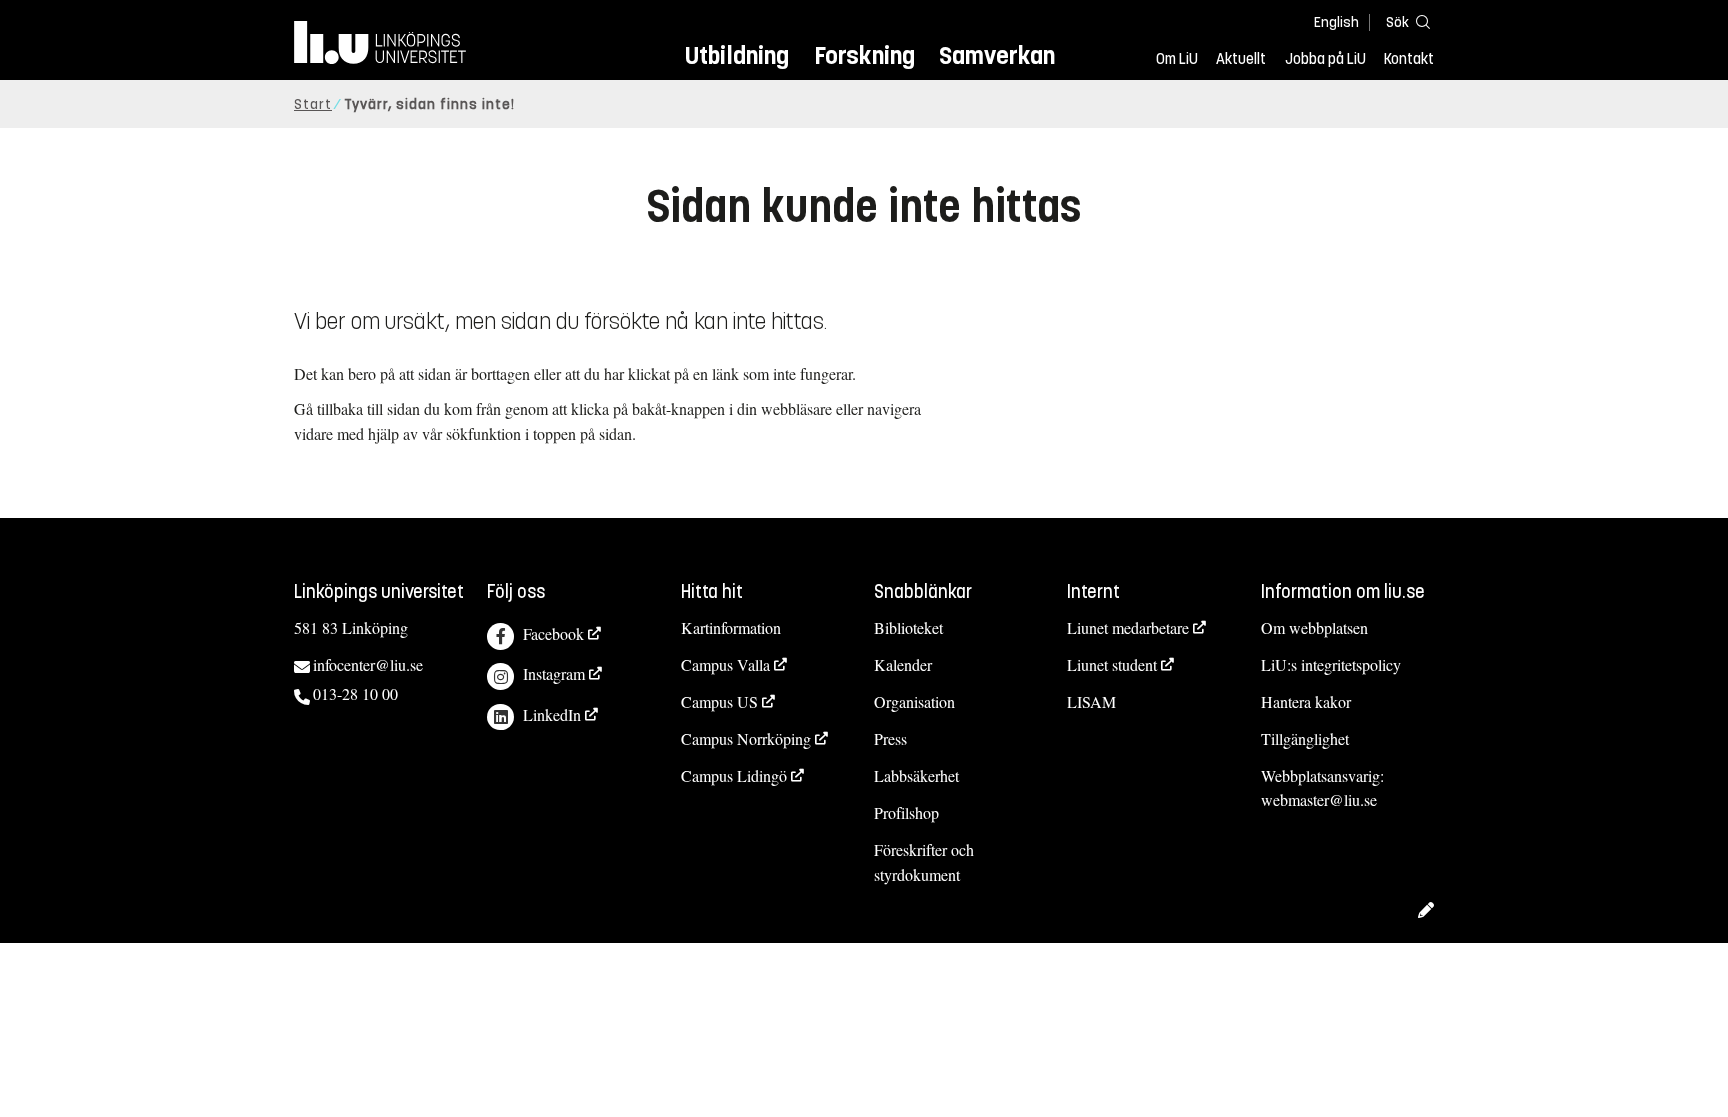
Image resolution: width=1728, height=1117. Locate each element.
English (1336, 22)
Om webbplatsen (1314, 627)
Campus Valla (725, 664)
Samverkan (997, 55)
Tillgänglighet (1305, 738)
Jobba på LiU (1325, 59)
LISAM (1091, 701)
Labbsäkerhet (916, 775)
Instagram (554, 673)
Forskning (864, 55)
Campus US (719, 701)
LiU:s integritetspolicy (1331, 664)
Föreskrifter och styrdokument (924, 862)
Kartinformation (731, 627)
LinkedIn (552, 714)
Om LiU (1177, 59)
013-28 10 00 (355, 693)
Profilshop (906, 812)
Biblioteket (908, 627)
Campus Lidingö (734, 775)
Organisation (914, 701)
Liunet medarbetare (1128, 627)
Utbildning (737, 55)
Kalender (903, 664)
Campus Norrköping (746, 738)
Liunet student (1112, 664)
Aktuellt (1241, 59)
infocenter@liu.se (368, 664)
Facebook (553, 633)
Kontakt (1409, 59)
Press (890, 738)
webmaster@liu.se (1319, 799)
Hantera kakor (1306, 701)
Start (313, 104)
